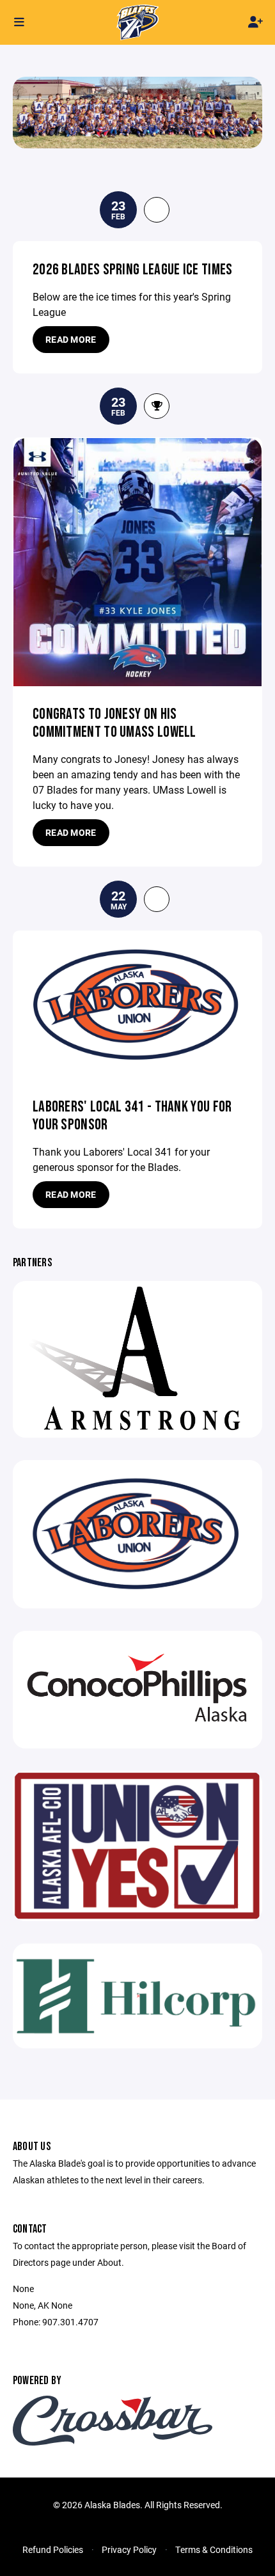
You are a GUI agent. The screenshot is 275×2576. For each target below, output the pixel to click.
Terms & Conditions (214, 2549)
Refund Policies (53, 2549)
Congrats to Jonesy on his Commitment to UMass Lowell (114, 723)
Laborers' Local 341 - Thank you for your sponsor (132, 1116)
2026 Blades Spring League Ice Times (133, 270)
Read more (71, 339)
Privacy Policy (129, 2549)
